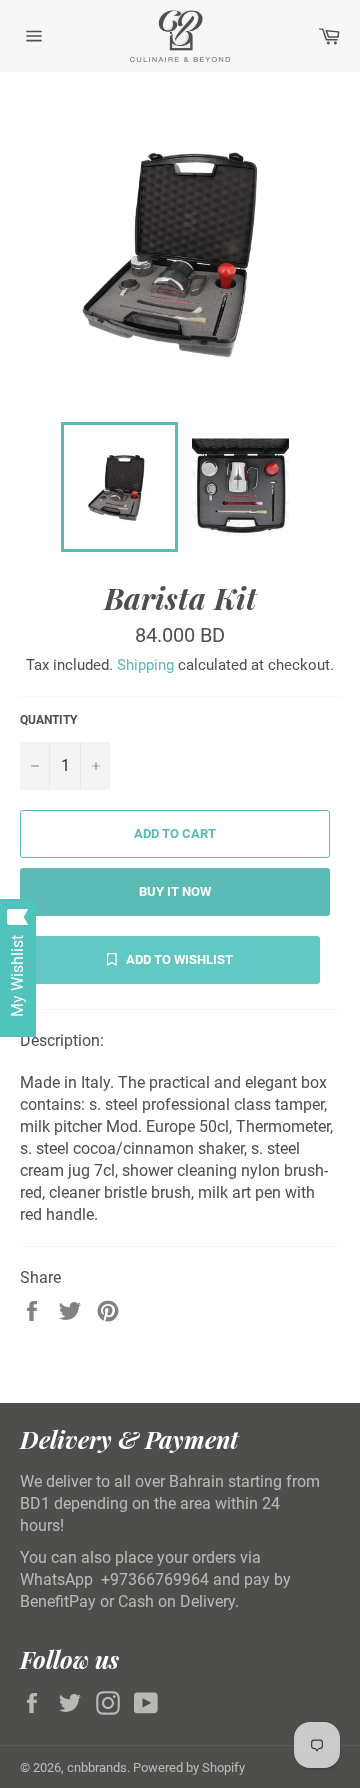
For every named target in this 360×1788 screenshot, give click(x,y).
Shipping (145, 665)
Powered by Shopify (189, 1767)
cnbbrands (97, 1767)
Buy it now (175, 891)
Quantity (48, 720)
